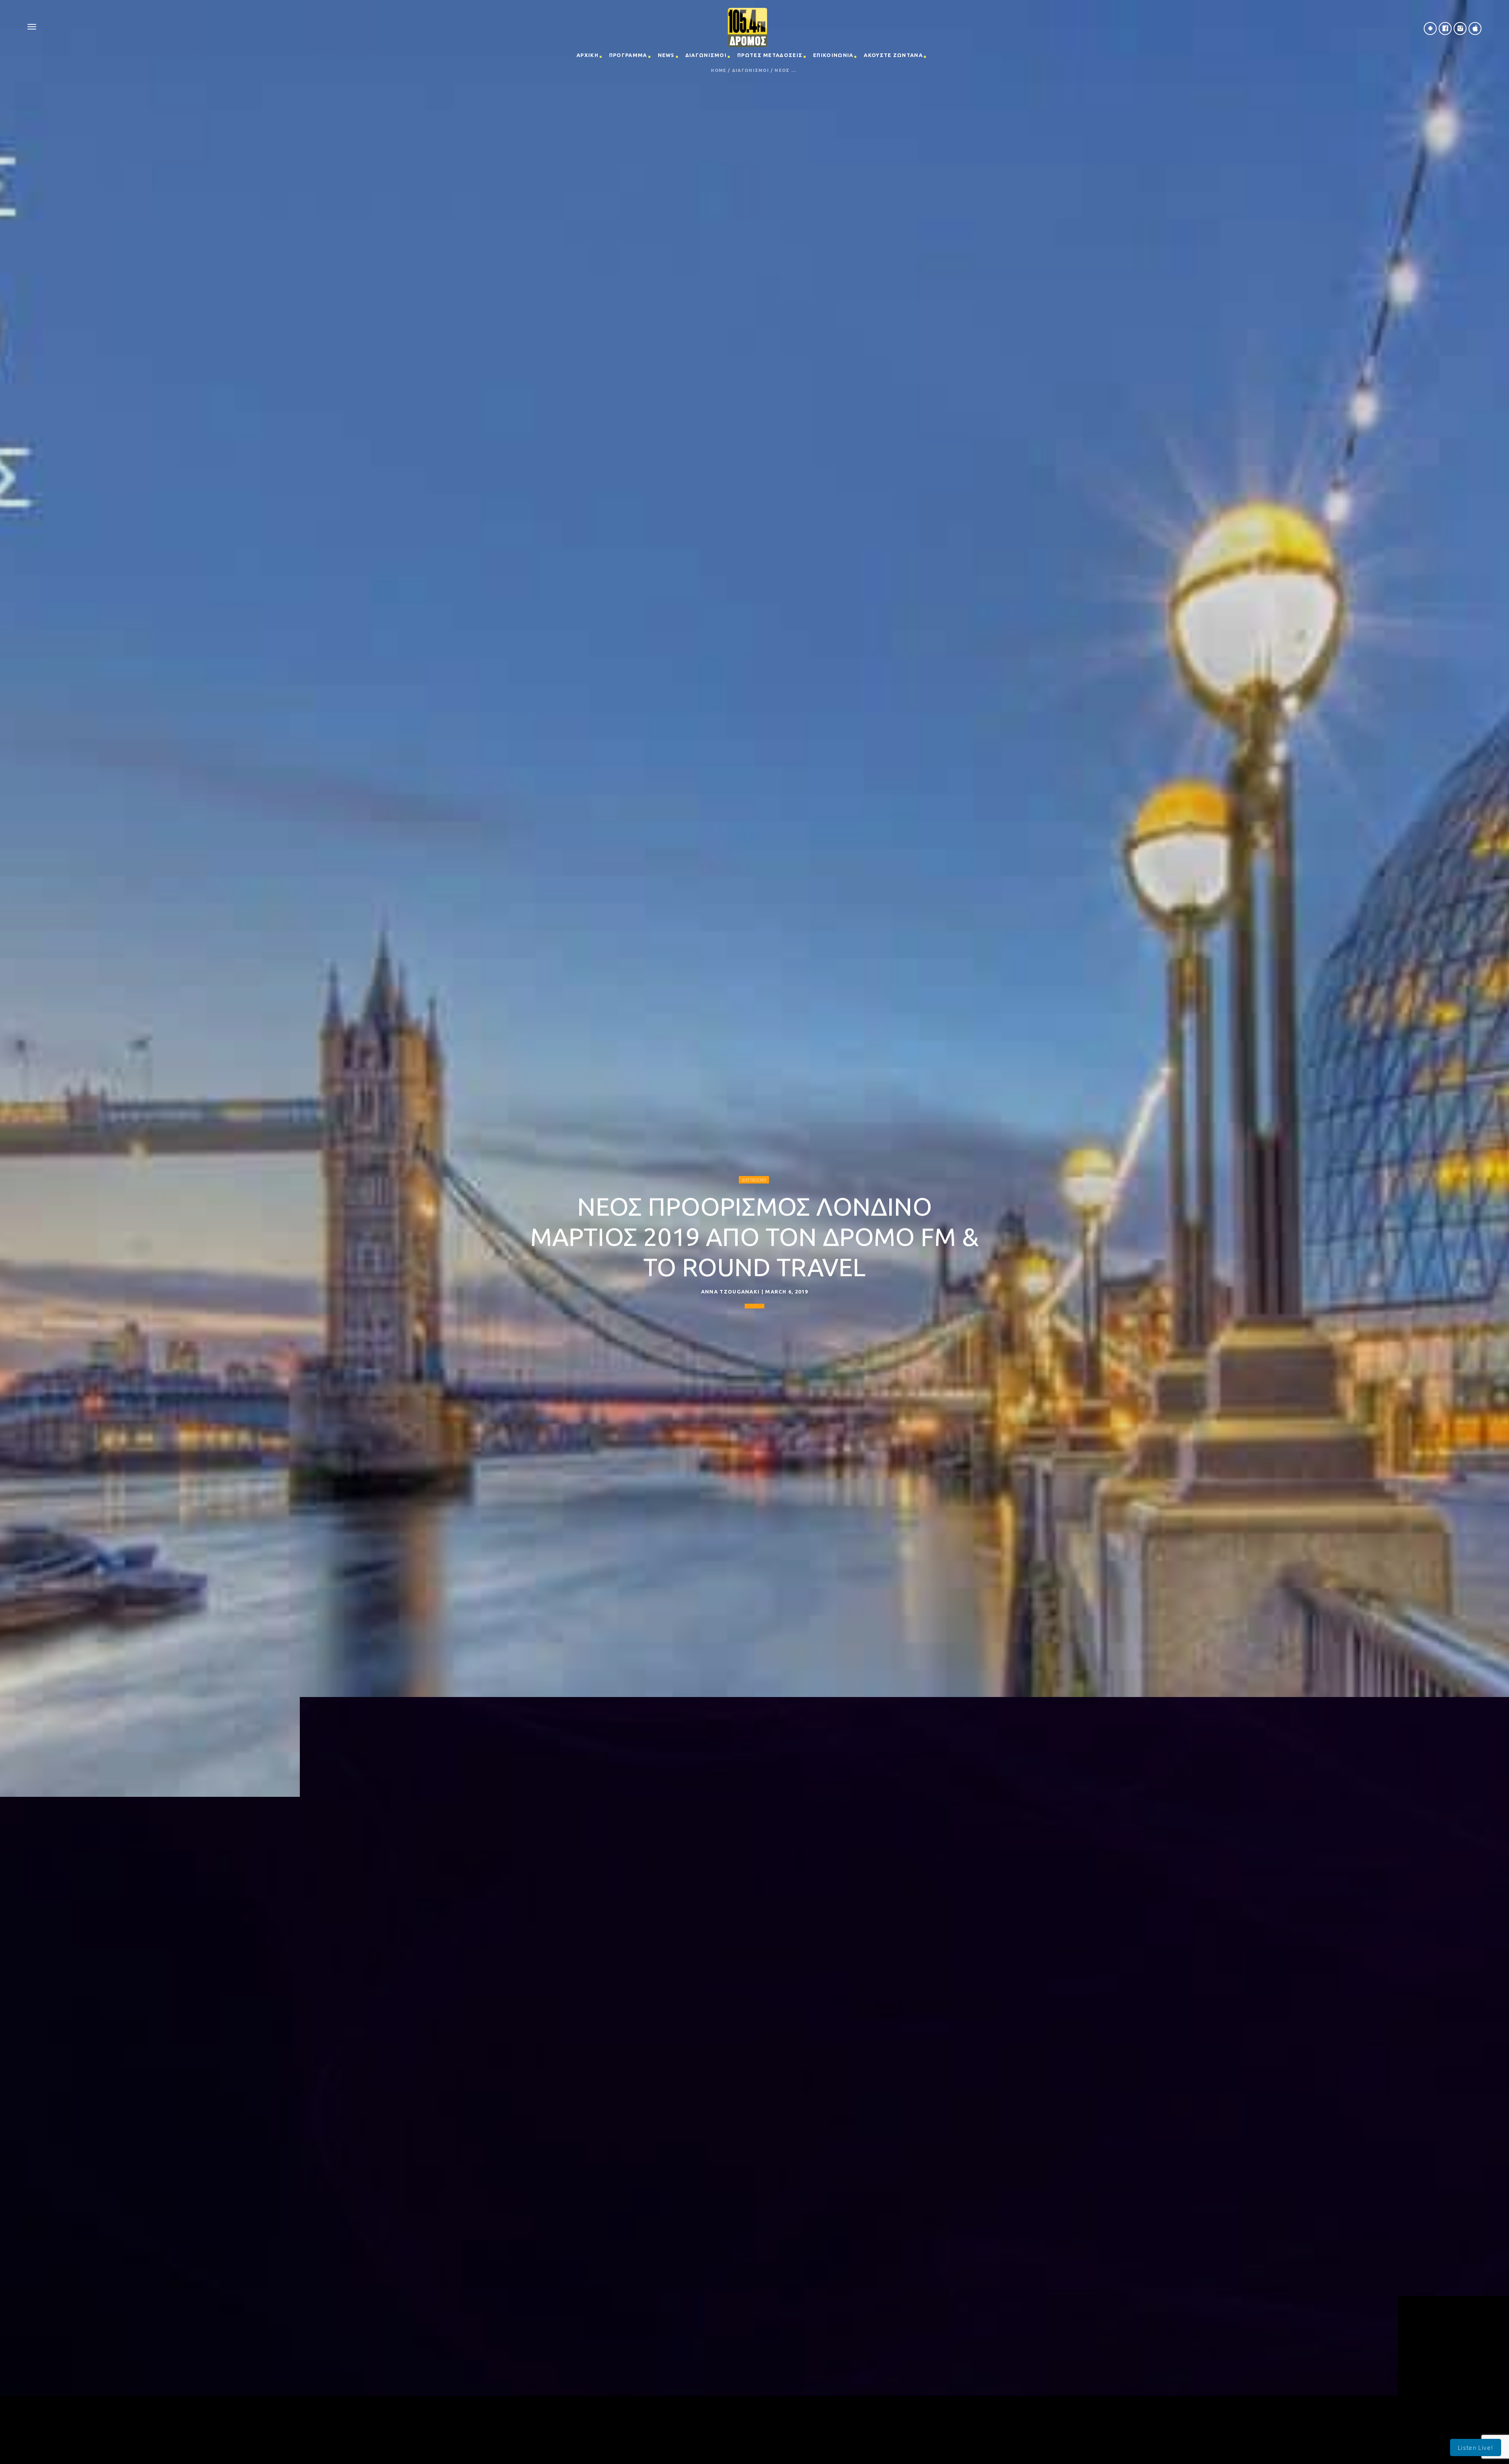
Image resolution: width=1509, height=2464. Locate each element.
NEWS (666, 55)
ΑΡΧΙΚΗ (587, 55)
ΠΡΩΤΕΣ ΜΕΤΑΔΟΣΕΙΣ (770, 55)
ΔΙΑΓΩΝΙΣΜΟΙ (706, 55)
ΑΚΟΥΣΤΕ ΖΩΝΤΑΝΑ (893, 55)
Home (719, 71)
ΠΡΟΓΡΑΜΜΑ (628, 55)
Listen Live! (1476, 2447)
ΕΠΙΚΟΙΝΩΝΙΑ (833, 55)
